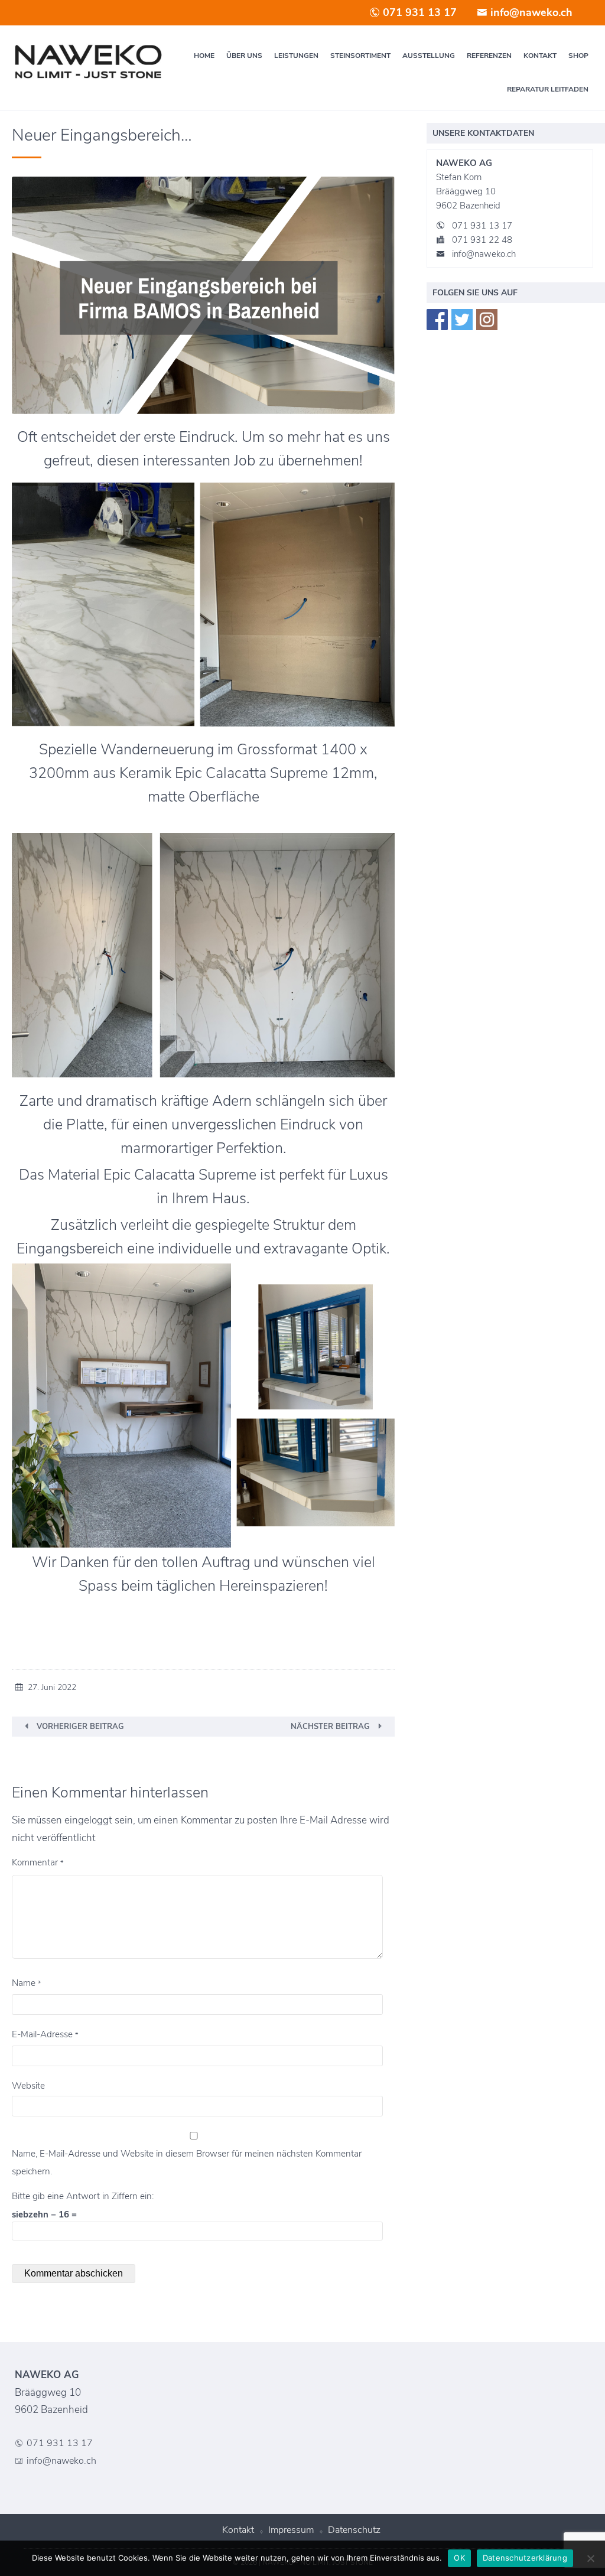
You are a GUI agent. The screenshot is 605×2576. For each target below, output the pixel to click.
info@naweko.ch (530, 12)
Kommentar (38, 1862)
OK (459, 2558)
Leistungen (296, 56)
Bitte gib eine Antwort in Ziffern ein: (83, 2196)
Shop (578, 56)
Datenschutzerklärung (525, 2558)
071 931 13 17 (418, 12)
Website (28, 2086)
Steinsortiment (360, 56)
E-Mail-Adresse (45, 2034)
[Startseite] (88, 62)
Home (204, 56)
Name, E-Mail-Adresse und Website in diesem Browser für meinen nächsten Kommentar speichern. (187, 2163)
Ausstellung (429, 56)
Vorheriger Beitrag (80, 1727)
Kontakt (540, 56)
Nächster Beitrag (330, 1727)
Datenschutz (354, 2530)
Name (27, 1983)
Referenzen (489, 56)
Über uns (244, 56)
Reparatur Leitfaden (548, 89)
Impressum (291, 2530)
